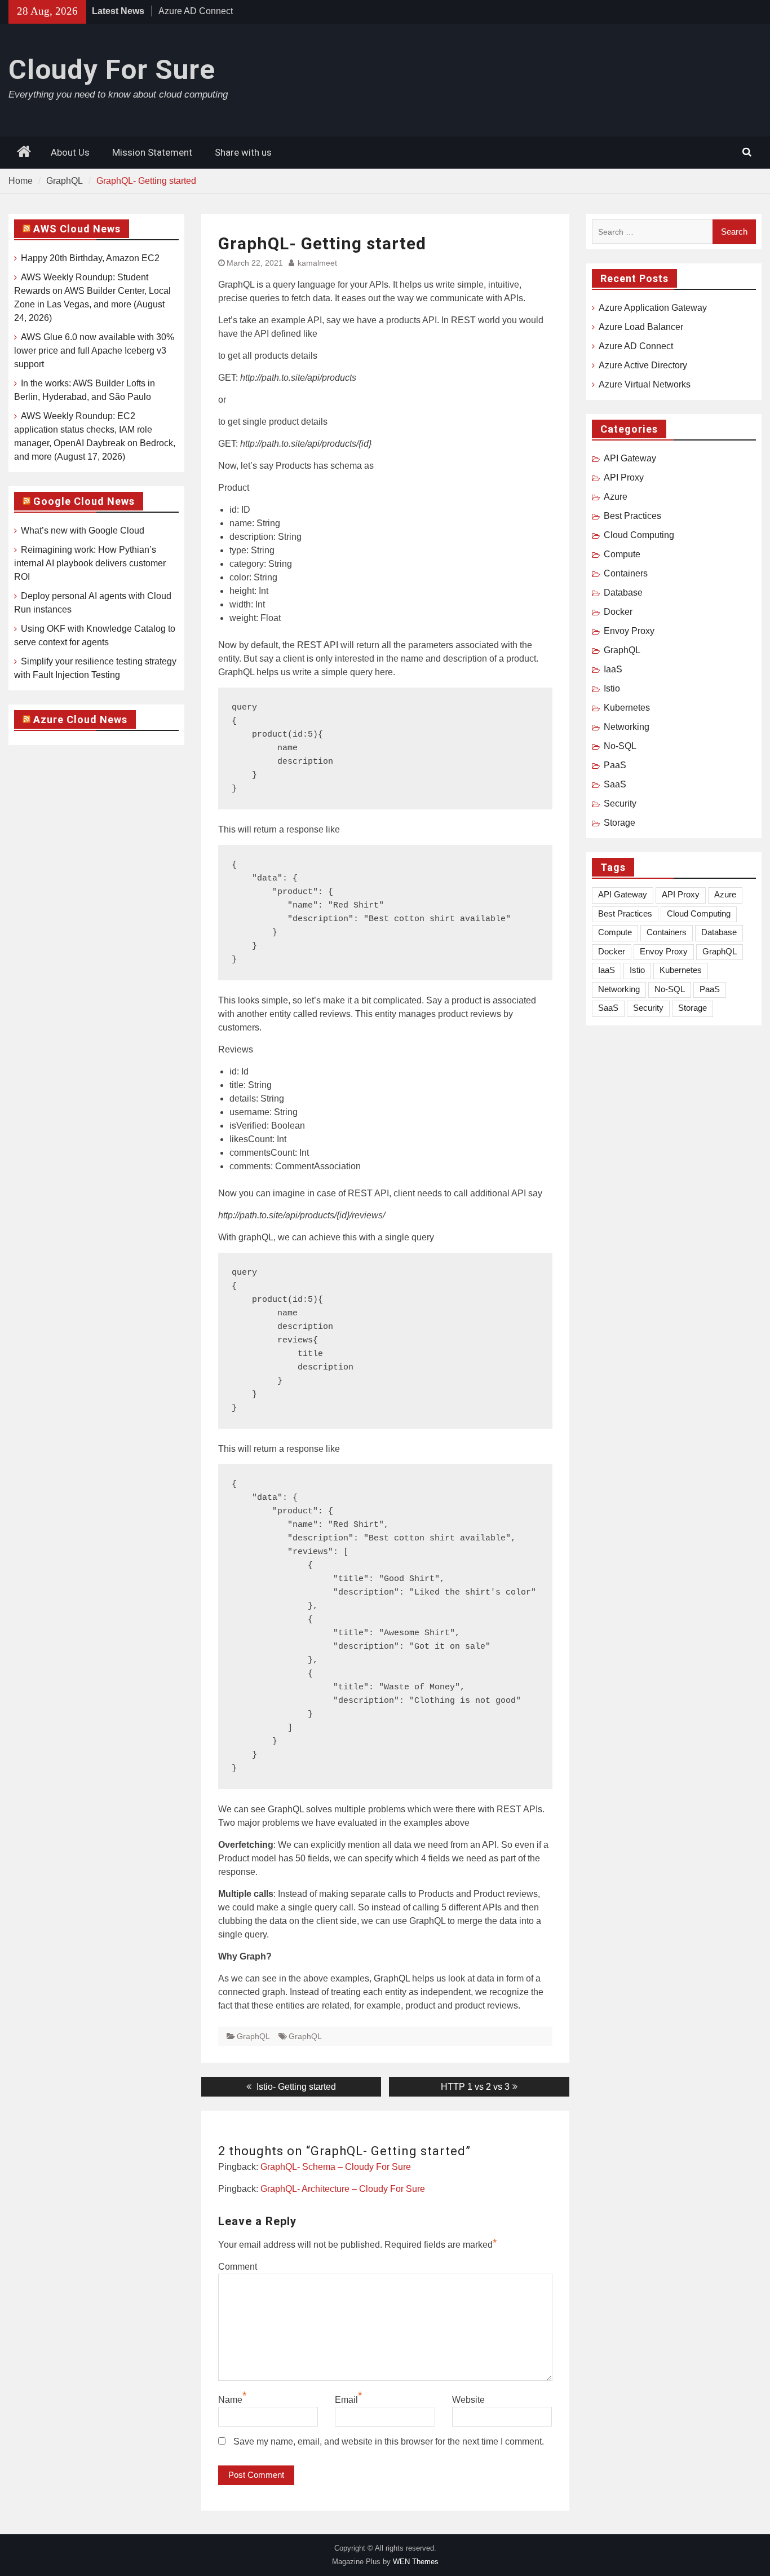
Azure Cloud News (80, 719)
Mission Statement (152, 152)
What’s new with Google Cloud (83, 530)
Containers (626, 573)
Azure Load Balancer (641, 327)
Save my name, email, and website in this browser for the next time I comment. (389, 2441)
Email (346, 2400)
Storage (619, 823)
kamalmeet (317, 263)
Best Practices (632, 516)
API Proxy (624, 477)
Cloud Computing (639, 535)
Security (620, 803)
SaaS (615, 784)
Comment (238, 2267)
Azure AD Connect (196, 11)
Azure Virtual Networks (645, 384)
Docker (618, 612)
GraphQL (253, 2036)
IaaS (613, 669)
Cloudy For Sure (112, 70)
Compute (622, 554)
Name (230, 2400)
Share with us (243, 152)
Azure (616, 497)
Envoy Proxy (629, 631)
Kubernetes (627, 708)
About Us (70, 152)
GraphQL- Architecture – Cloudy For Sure (343, 2189)
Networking (627, 727)
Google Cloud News (84, 501)
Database (623, 593)
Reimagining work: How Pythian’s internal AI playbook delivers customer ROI (90, 563)
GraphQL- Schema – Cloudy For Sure (336, 2167)
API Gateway (630, 458)
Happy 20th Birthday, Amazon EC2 (90, 258)
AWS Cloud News (77, 229)
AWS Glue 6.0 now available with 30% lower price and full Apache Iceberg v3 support (94, 351)
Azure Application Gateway (653, 308)
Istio (612, 688)
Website (468, 2400)
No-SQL (620, 746)
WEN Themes (416, 2562)
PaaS (615, 765)
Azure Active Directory (643, 365)
